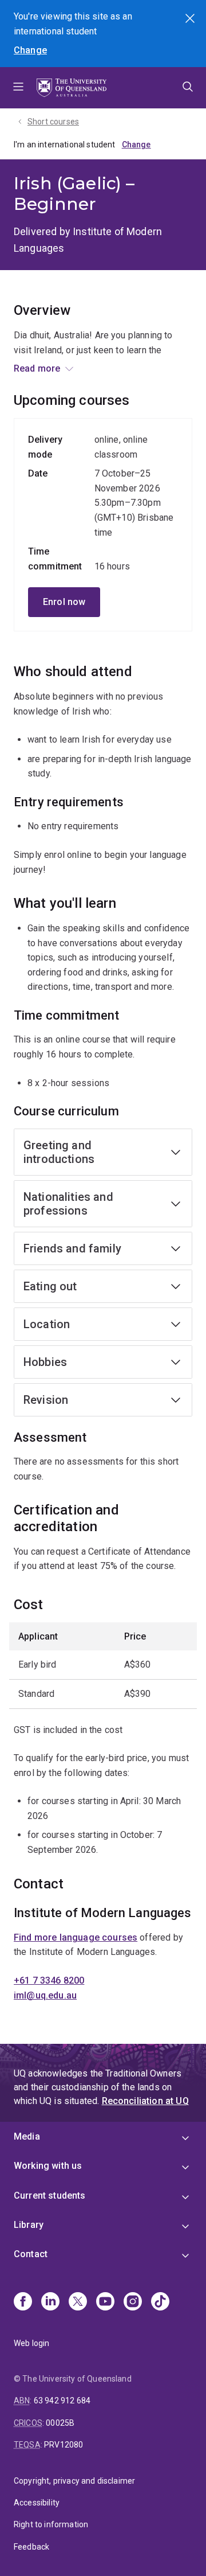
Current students (50, 2196)
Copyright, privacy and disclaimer (74, 2481)
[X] (78, 2302)
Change (30, 50)
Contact (31, 2254)
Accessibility (37, 2503)
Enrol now (64, 602)
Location (47, 1324)
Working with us (48, 2166)
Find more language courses (76, 1937)
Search (191, 19)
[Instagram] (133, 2302)
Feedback (31, 2547)
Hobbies (45, 1362)
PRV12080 (64, 2445)
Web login (31, 2343)
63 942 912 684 (62, 2401)
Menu (18, 88)
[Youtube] (105, 2302)
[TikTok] (160, 2302)
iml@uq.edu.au (45, 1995)
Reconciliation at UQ (145, 2101)
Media (27, 2136)
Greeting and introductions (59, 1152)
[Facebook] (23, 2302)
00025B (60, 2423)
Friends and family (72, 1248)
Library (29, 2225)
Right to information (51, 2524)
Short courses (53, 122)
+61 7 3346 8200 (49, 1980)
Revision (46, 1400)
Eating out (50, 1286)
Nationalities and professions (68, 1204)
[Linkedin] (50, 2302)
